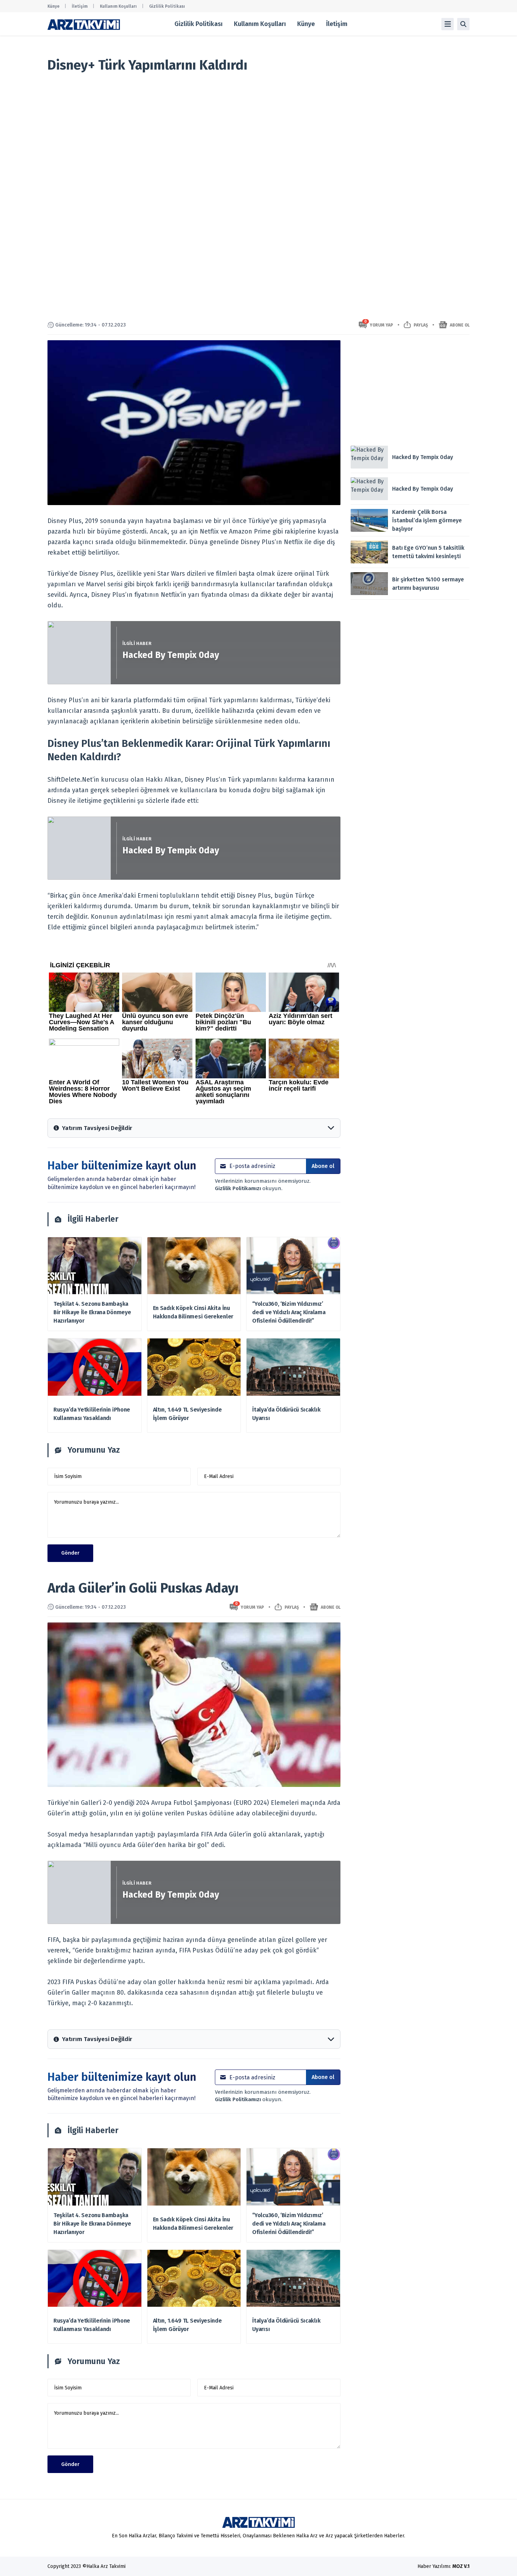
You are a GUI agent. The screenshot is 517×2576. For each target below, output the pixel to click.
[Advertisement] (410, 389)
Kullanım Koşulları (118, 6)
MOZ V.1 (461, 2566)
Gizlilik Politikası (167, 6)
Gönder (70, 1553)
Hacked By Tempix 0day (171, 655)
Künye (53, 6)
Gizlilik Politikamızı (239, 1188)
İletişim (80, 6)
